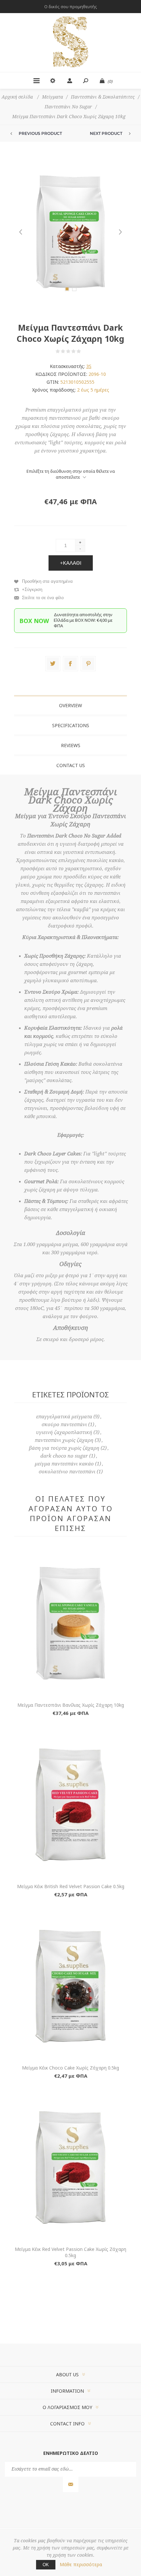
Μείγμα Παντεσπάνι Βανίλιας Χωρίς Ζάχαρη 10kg (71, 1705)
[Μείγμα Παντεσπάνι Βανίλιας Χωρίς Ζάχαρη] (70, 1623)
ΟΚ (46, 2565)
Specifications (71, 725)
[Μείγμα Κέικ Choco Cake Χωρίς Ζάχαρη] (70, 1986)
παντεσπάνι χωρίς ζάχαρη (64, 1440)
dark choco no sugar (64, 1456)
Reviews (71, 745)
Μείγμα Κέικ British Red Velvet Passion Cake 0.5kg (71, 1886)
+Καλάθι (71, 563)
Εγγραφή (71, 2484)
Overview (70, 705)
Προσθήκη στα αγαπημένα (47, 581)
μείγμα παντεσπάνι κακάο (64, 1464)
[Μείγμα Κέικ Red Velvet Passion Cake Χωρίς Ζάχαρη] (70, 2167)
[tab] (70, 705)
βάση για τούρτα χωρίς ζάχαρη (64, 1448)
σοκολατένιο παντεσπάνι (67, 1472)
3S (89, 366)
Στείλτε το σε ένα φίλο (43, 598)
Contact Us (71, 765)
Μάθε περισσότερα (81, 2564)
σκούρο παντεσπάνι (64, 1425)
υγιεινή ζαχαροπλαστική (64, 1432)
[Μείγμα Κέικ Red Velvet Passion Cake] (70, 1805)
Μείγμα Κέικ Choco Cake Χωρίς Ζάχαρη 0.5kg (70, 2068)
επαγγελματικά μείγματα (64, 1417)
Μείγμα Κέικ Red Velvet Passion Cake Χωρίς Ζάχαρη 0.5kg (70, 2252)
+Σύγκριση (32, 589)
